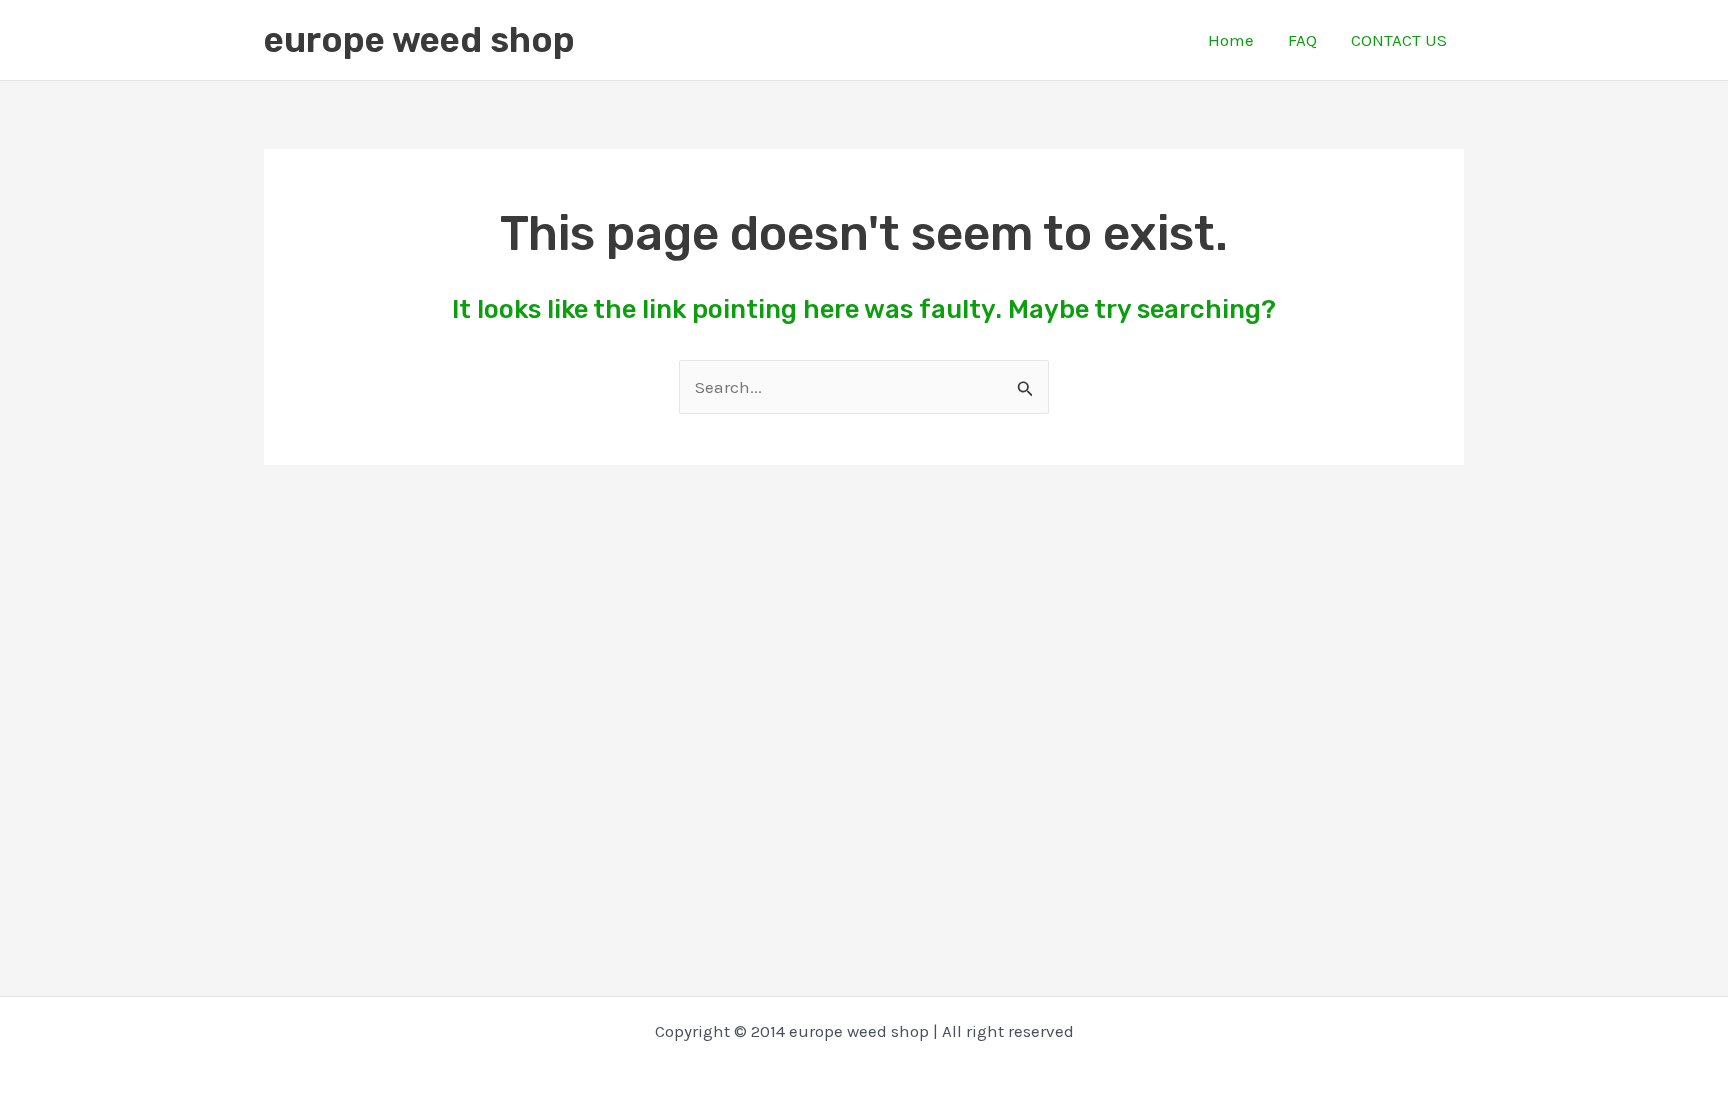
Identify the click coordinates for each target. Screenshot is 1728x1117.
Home (1231, 40)
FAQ (1302, 40)
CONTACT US (1399, 40)
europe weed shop (419, 40)
